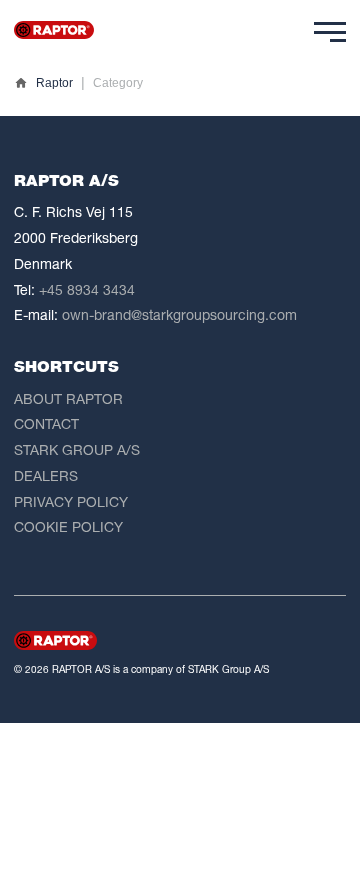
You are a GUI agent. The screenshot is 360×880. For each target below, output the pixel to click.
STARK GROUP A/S (77, 449)
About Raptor (68, 398)
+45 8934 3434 (87, 289)
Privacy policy (71, 501)
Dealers (46, 475)
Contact (46, 423)
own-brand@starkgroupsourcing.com (179, 314)
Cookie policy (68, 526)
